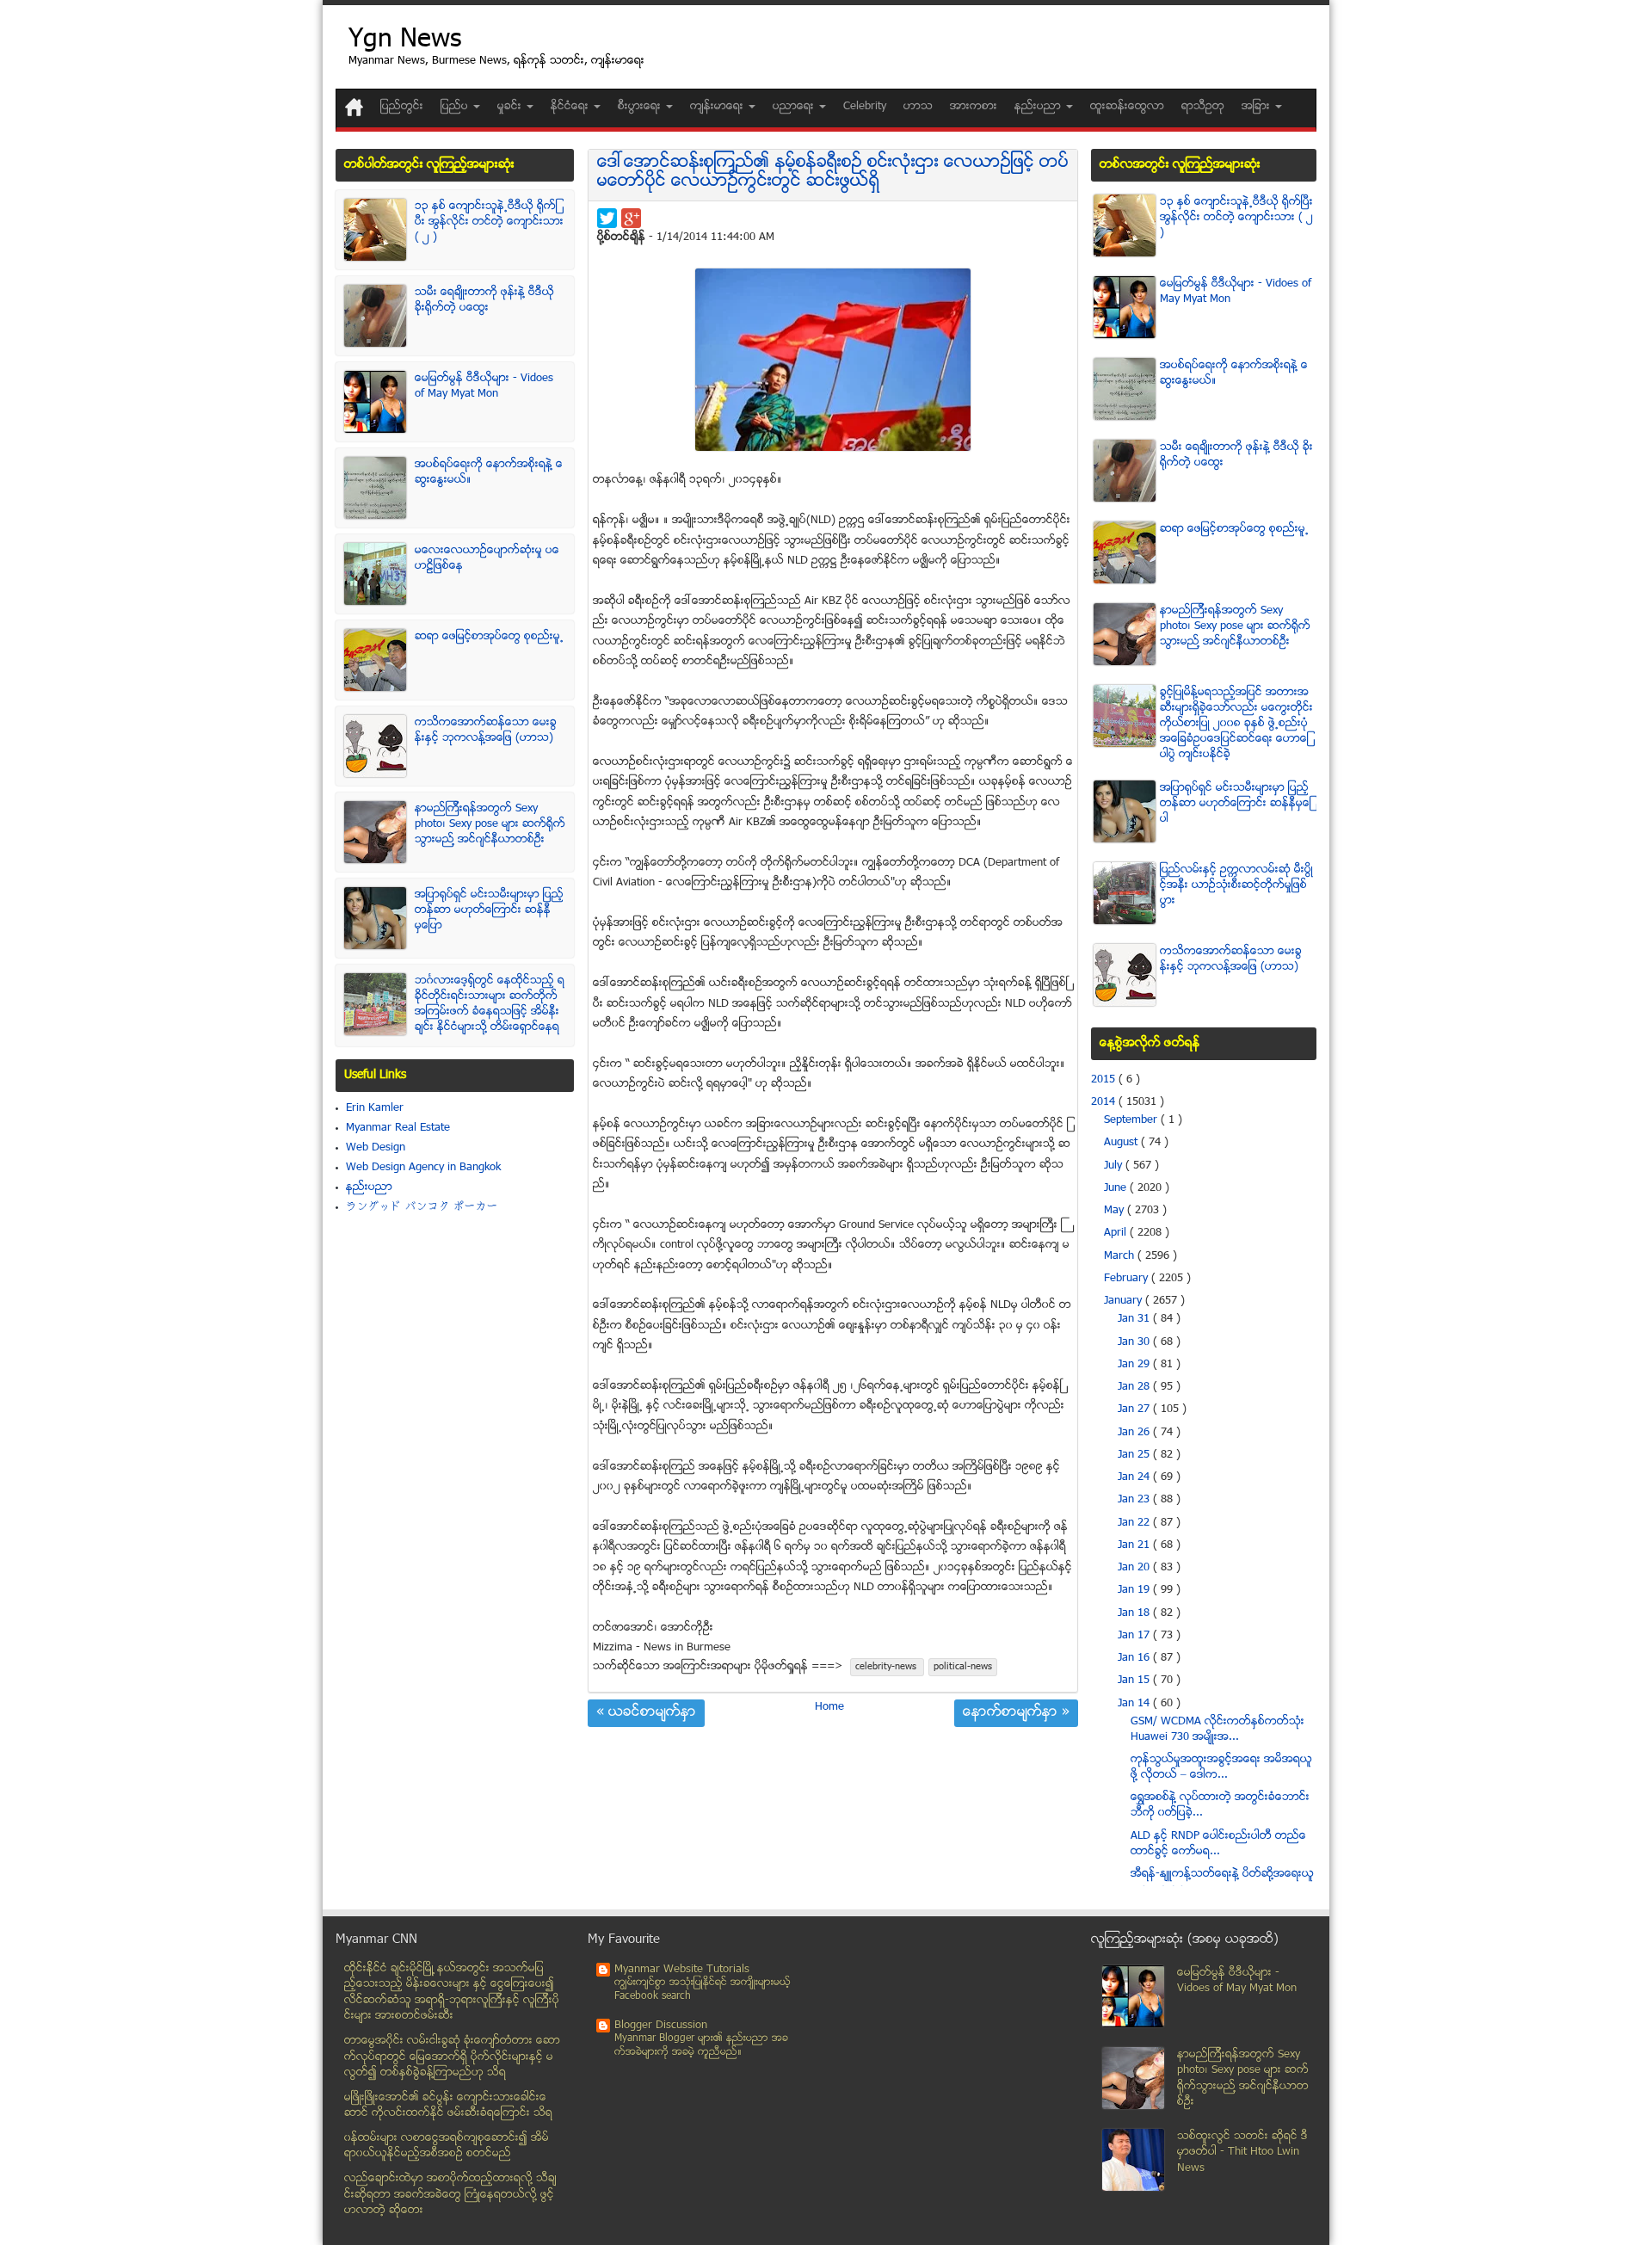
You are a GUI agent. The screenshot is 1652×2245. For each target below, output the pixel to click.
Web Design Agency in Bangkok (423, 1168)
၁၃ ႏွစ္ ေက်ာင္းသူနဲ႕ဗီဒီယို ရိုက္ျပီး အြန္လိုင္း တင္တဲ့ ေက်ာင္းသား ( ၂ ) (489, 222)
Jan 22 (1135, 1523)
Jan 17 (1135, 1636)
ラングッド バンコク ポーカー (422, 1207)
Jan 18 (1135, 1613)
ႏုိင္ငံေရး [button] (571, 107)
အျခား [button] (1257, 107)
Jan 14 (1135, 1704)
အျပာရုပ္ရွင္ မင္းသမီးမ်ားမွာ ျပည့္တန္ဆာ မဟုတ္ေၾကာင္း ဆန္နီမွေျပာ (489, 910)
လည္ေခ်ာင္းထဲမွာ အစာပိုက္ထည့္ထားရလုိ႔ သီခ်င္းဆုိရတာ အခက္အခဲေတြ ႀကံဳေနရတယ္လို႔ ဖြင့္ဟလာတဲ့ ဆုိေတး (450, 2195)
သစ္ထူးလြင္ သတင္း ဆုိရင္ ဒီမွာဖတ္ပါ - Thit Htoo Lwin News (1242, 2152)
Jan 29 (1135, 1365)
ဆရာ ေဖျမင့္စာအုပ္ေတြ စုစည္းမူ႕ (489, 637)
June (1117, 1188)
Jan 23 (1135, 1500)
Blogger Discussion (661, 2026)
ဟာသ (918, 107)
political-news (963, 1667)
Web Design (376, 1148)
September (1132, 1120)
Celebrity (865, 107)
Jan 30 (1135, 1342)
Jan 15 (1135, 1681)
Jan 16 (1135, 1658)
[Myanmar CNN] (354, 107)
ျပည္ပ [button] (456, 107)
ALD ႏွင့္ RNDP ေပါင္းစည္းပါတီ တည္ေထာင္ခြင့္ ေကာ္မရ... (1218, 1844)
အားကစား (974, 107)
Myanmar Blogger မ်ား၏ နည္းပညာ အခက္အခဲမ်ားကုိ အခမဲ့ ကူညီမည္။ (701, 2046)
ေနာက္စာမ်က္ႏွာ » (1016, 1713)
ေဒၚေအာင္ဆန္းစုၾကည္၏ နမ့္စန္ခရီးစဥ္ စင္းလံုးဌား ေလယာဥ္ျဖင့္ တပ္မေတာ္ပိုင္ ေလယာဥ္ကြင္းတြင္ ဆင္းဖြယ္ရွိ (833, 173)
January (1125, 1301)
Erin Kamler (375, 1108)
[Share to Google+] (631, 218)
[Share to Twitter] (607, 218)
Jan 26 (1135, 1433)
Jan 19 (1135, 1590)
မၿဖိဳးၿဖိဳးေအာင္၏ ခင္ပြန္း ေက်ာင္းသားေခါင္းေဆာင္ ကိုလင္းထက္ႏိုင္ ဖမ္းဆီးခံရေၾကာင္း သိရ (448, 2106)
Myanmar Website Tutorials (682, 1970)
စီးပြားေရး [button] (641, 107)
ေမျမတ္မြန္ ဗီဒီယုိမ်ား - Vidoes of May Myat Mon (484, 386)
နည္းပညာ (369, 1187)
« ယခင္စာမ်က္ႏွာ (646, 1713)
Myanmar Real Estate (398, 1128)
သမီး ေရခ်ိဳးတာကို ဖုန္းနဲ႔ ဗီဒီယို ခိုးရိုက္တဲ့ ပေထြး (484, 300)
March (1121, 1256)
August (1122, 1143)
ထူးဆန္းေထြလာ (1127, 107)
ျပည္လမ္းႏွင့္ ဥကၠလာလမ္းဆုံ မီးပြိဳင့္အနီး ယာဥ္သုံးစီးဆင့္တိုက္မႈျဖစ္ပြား (1236, 885)
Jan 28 (1135, 1387)
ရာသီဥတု (1203, 107)
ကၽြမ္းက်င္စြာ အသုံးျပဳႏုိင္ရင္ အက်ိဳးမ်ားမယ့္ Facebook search (703, 1990)
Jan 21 (1135, 1545)
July (1115, 1166)
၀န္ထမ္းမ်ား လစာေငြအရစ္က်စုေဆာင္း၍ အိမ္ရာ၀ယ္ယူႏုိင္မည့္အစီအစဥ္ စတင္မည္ (447, 2146)
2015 (1105, 1080)
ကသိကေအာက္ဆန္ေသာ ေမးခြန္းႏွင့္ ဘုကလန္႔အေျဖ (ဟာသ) (486, 731)
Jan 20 (1135, 1568)
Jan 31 (1135, 1319)
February (1128, 1279)
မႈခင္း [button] (511, 107)
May (1116, 1211)
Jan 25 (1135, 1455)
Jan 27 (1135, 1409)
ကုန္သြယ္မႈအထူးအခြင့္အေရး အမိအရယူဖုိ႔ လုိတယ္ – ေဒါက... (1221, 1767)
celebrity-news (887, 1667)
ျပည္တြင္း (402, 107)
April (1117, 1233)
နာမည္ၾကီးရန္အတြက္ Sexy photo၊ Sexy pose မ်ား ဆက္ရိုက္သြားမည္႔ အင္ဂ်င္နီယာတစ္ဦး (490, 824)
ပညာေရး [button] (795, 107)
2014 (1105, 1102)
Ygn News (405, 41)
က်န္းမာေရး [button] (718, 107)
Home (829, 1707)
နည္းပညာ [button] (1039, 107)
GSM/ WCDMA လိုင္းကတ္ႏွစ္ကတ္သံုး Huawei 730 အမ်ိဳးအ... (1217, 1730)
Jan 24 (1135, 1477)
